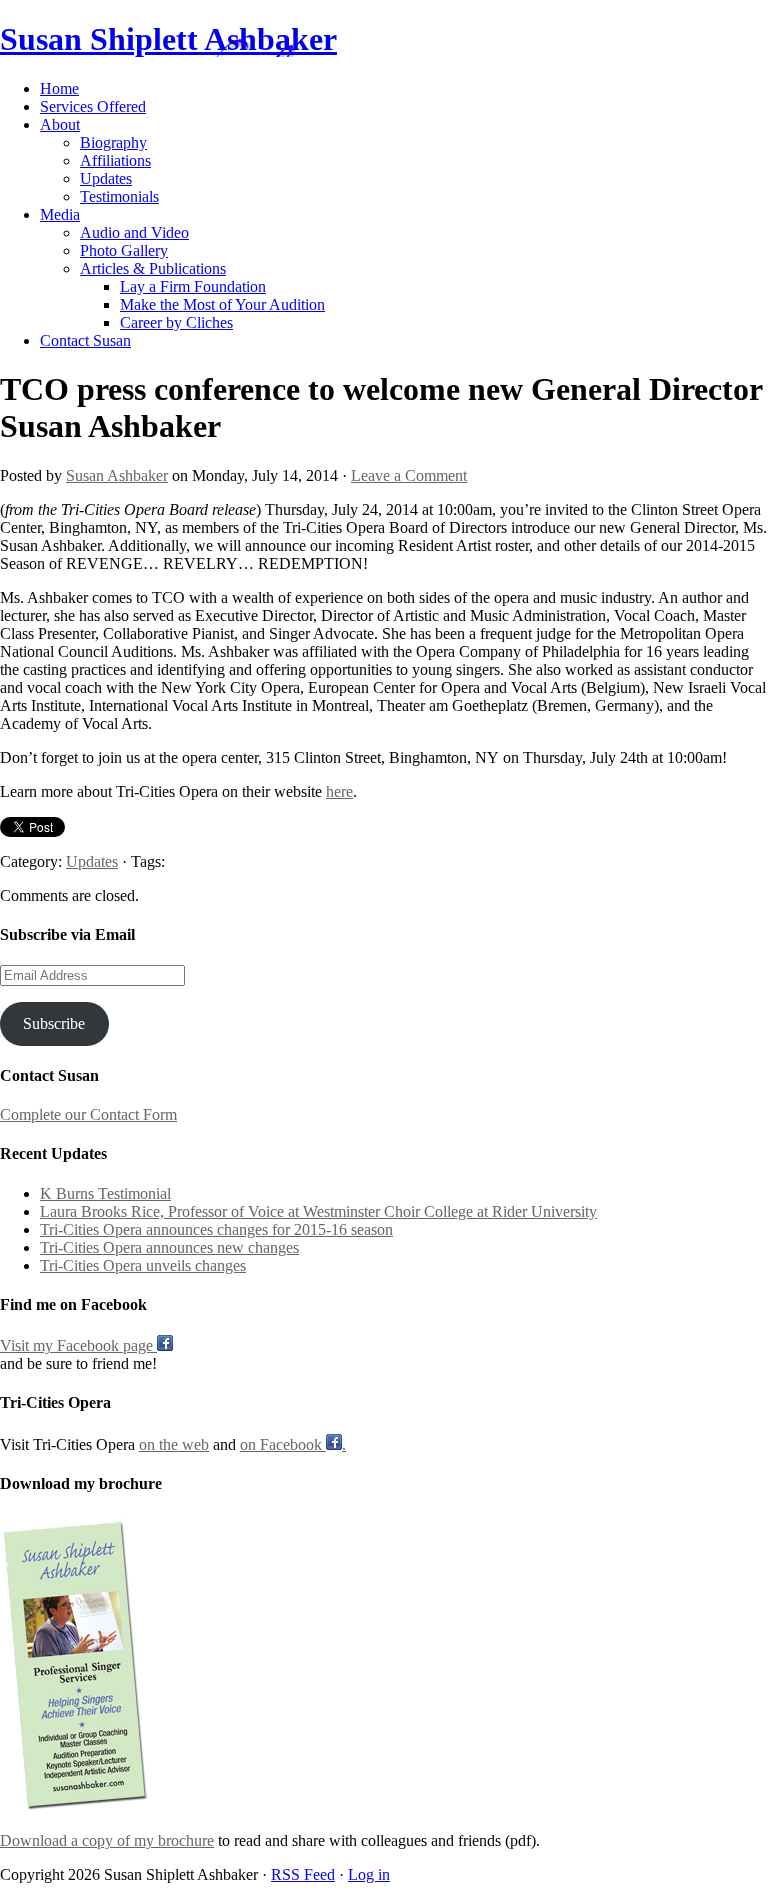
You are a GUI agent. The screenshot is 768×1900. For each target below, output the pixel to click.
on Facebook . (293, 1444)
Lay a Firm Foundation (193, 286)
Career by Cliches (176, 322)
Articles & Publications (153, 268)
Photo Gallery (124, 250)
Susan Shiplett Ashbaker (168, 39)
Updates (106, 178)
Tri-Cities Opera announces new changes (169, 1247)
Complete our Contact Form (88, 1114)
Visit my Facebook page (78, 1345)
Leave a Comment (409, 475)
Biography (113, 142)
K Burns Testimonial (105, 1193)
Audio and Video (134, 232)
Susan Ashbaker (117, 475)
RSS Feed (303, 1874)
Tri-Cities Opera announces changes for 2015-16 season (216, 1229)
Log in (369, 1874)
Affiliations (115, 160)
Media (60, 214)
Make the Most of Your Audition (222, 304)
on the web (174, 1444)
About (60, 124)
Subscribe (54, 1023)
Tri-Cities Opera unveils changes (143, 1265)
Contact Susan (85, 340)
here (339, 791)
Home (59, 88)
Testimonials (119, 196)
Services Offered (93, 106)
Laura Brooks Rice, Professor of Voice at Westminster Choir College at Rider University (318, 1211)
